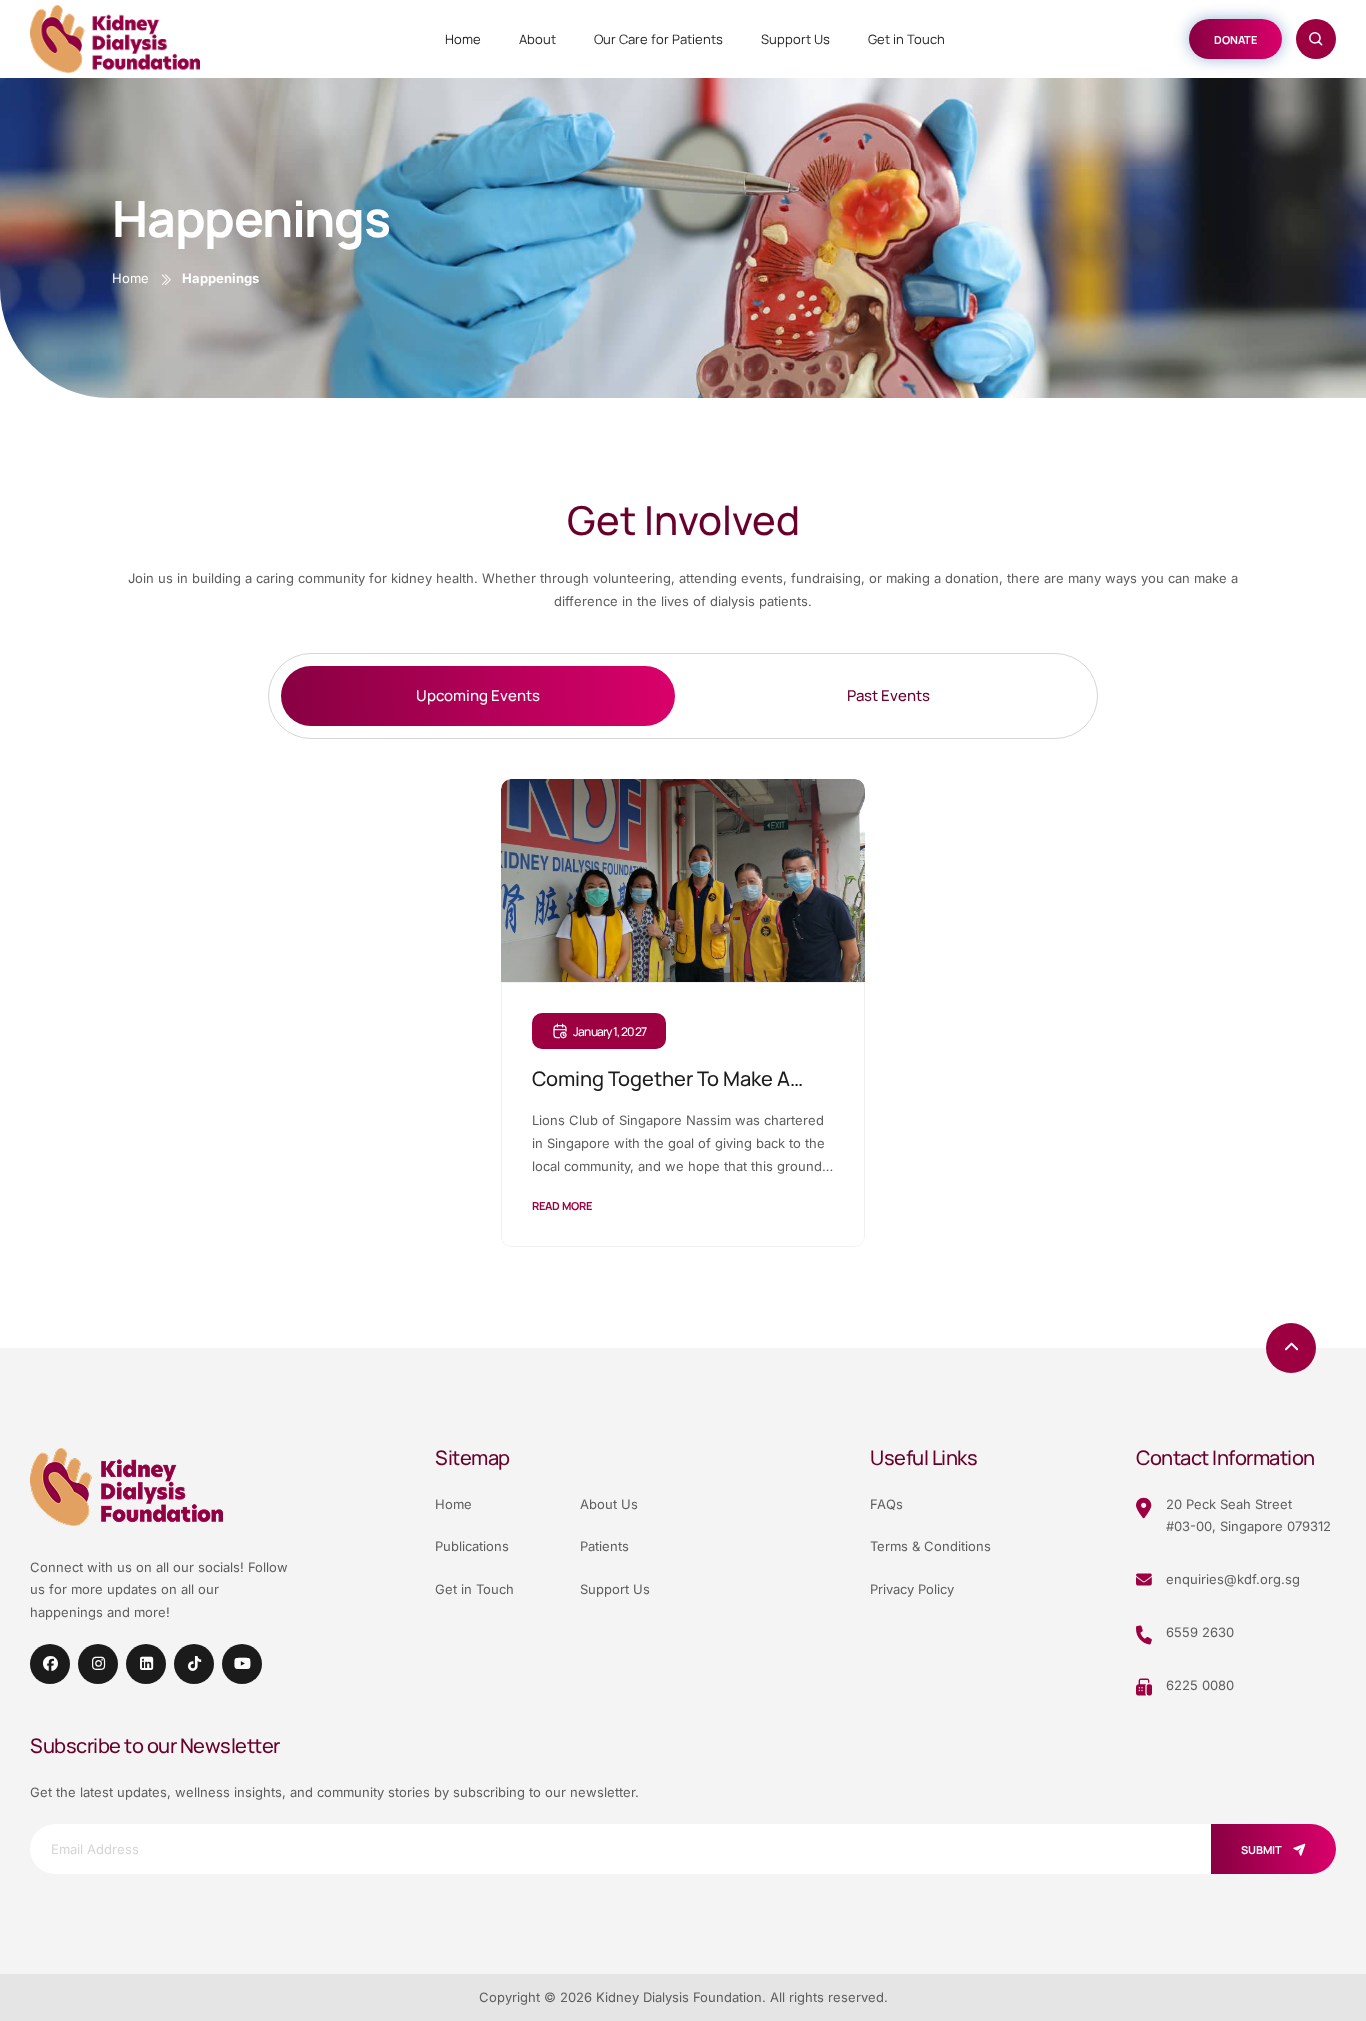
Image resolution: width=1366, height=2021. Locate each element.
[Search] (1316, 39)
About (537, 39)
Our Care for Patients (658, 39)
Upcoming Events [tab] (478, 695)
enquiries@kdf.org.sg (1233, 1579)
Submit (1261, 1849)
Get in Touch (906, 39)
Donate (1235, 39)
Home (463, 39)
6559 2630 (1200, 1632)
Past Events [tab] (888, 695)
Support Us (795, 39)
